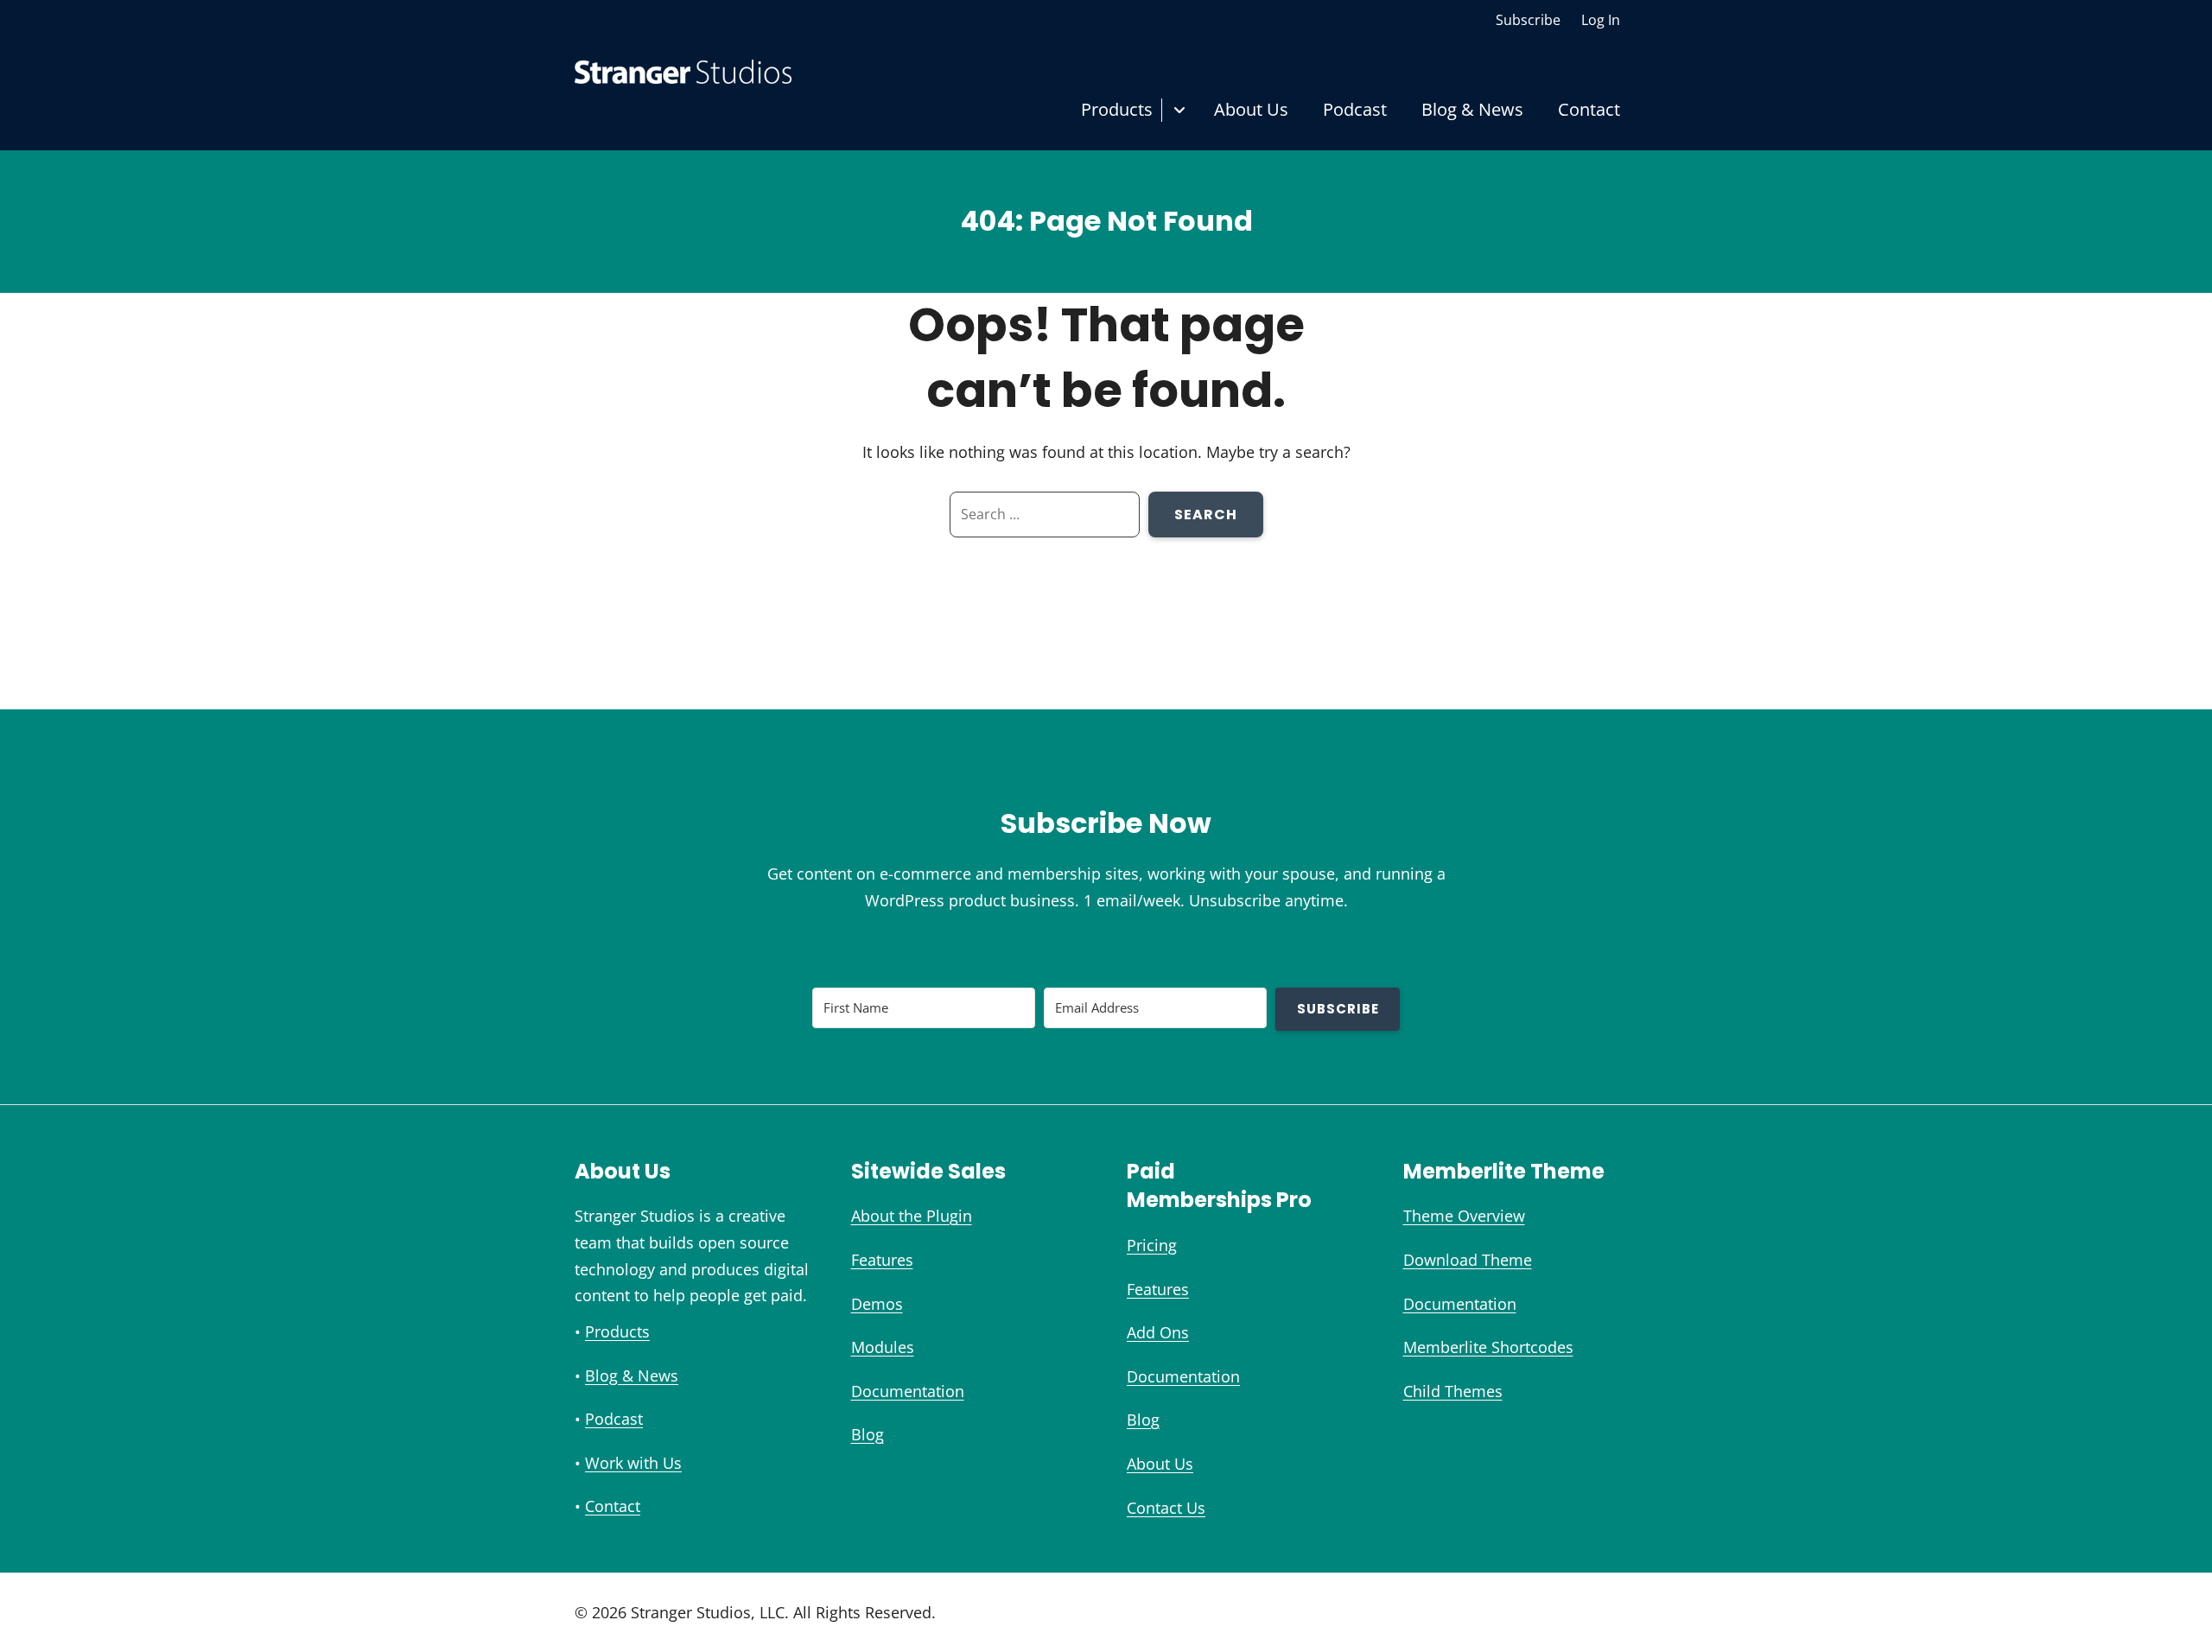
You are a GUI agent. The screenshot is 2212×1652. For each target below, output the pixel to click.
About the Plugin (912, 1216)
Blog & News (1472, 109)
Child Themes (1453, 1391)
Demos (877, 1304)
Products (1117, 109)
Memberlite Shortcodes (1488, 1347)
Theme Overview (1464, 1216)
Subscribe (1528, 20)
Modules (883, 1347)
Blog (868, 1434)
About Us (1251, 109)
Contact (1589, 109)
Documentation (908, 1391)
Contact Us (1166, 1508)
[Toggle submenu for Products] (1179, 110)
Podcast (1355, 109)
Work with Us (633, 1463)
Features (882, 1260)
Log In (1601, 20)
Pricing (1152, 1245)
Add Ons (1158, 1332)
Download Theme (1468, 1260)
